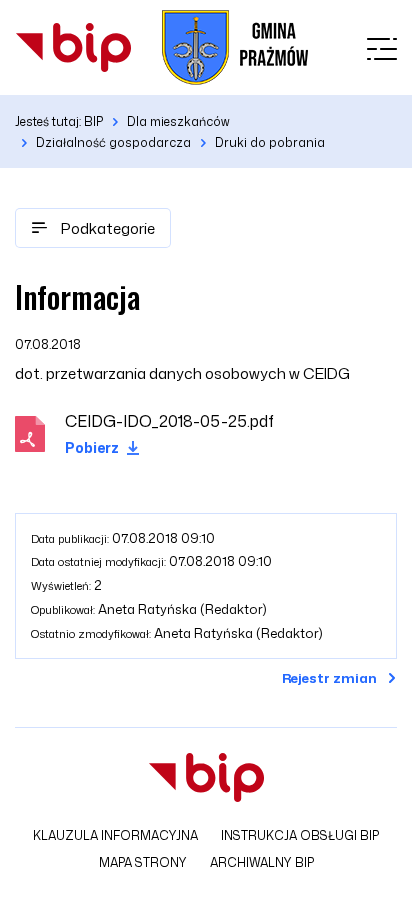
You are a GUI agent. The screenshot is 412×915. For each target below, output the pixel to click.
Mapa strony (143, 862)
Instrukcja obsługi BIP (300, 835)
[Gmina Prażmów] (73, 47)
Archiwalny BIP (262, 862)
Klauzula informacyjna (115, 835)
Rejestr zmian (329, 678)
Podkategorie (106, 228)
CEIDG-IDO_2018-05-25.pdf (169, 421)
